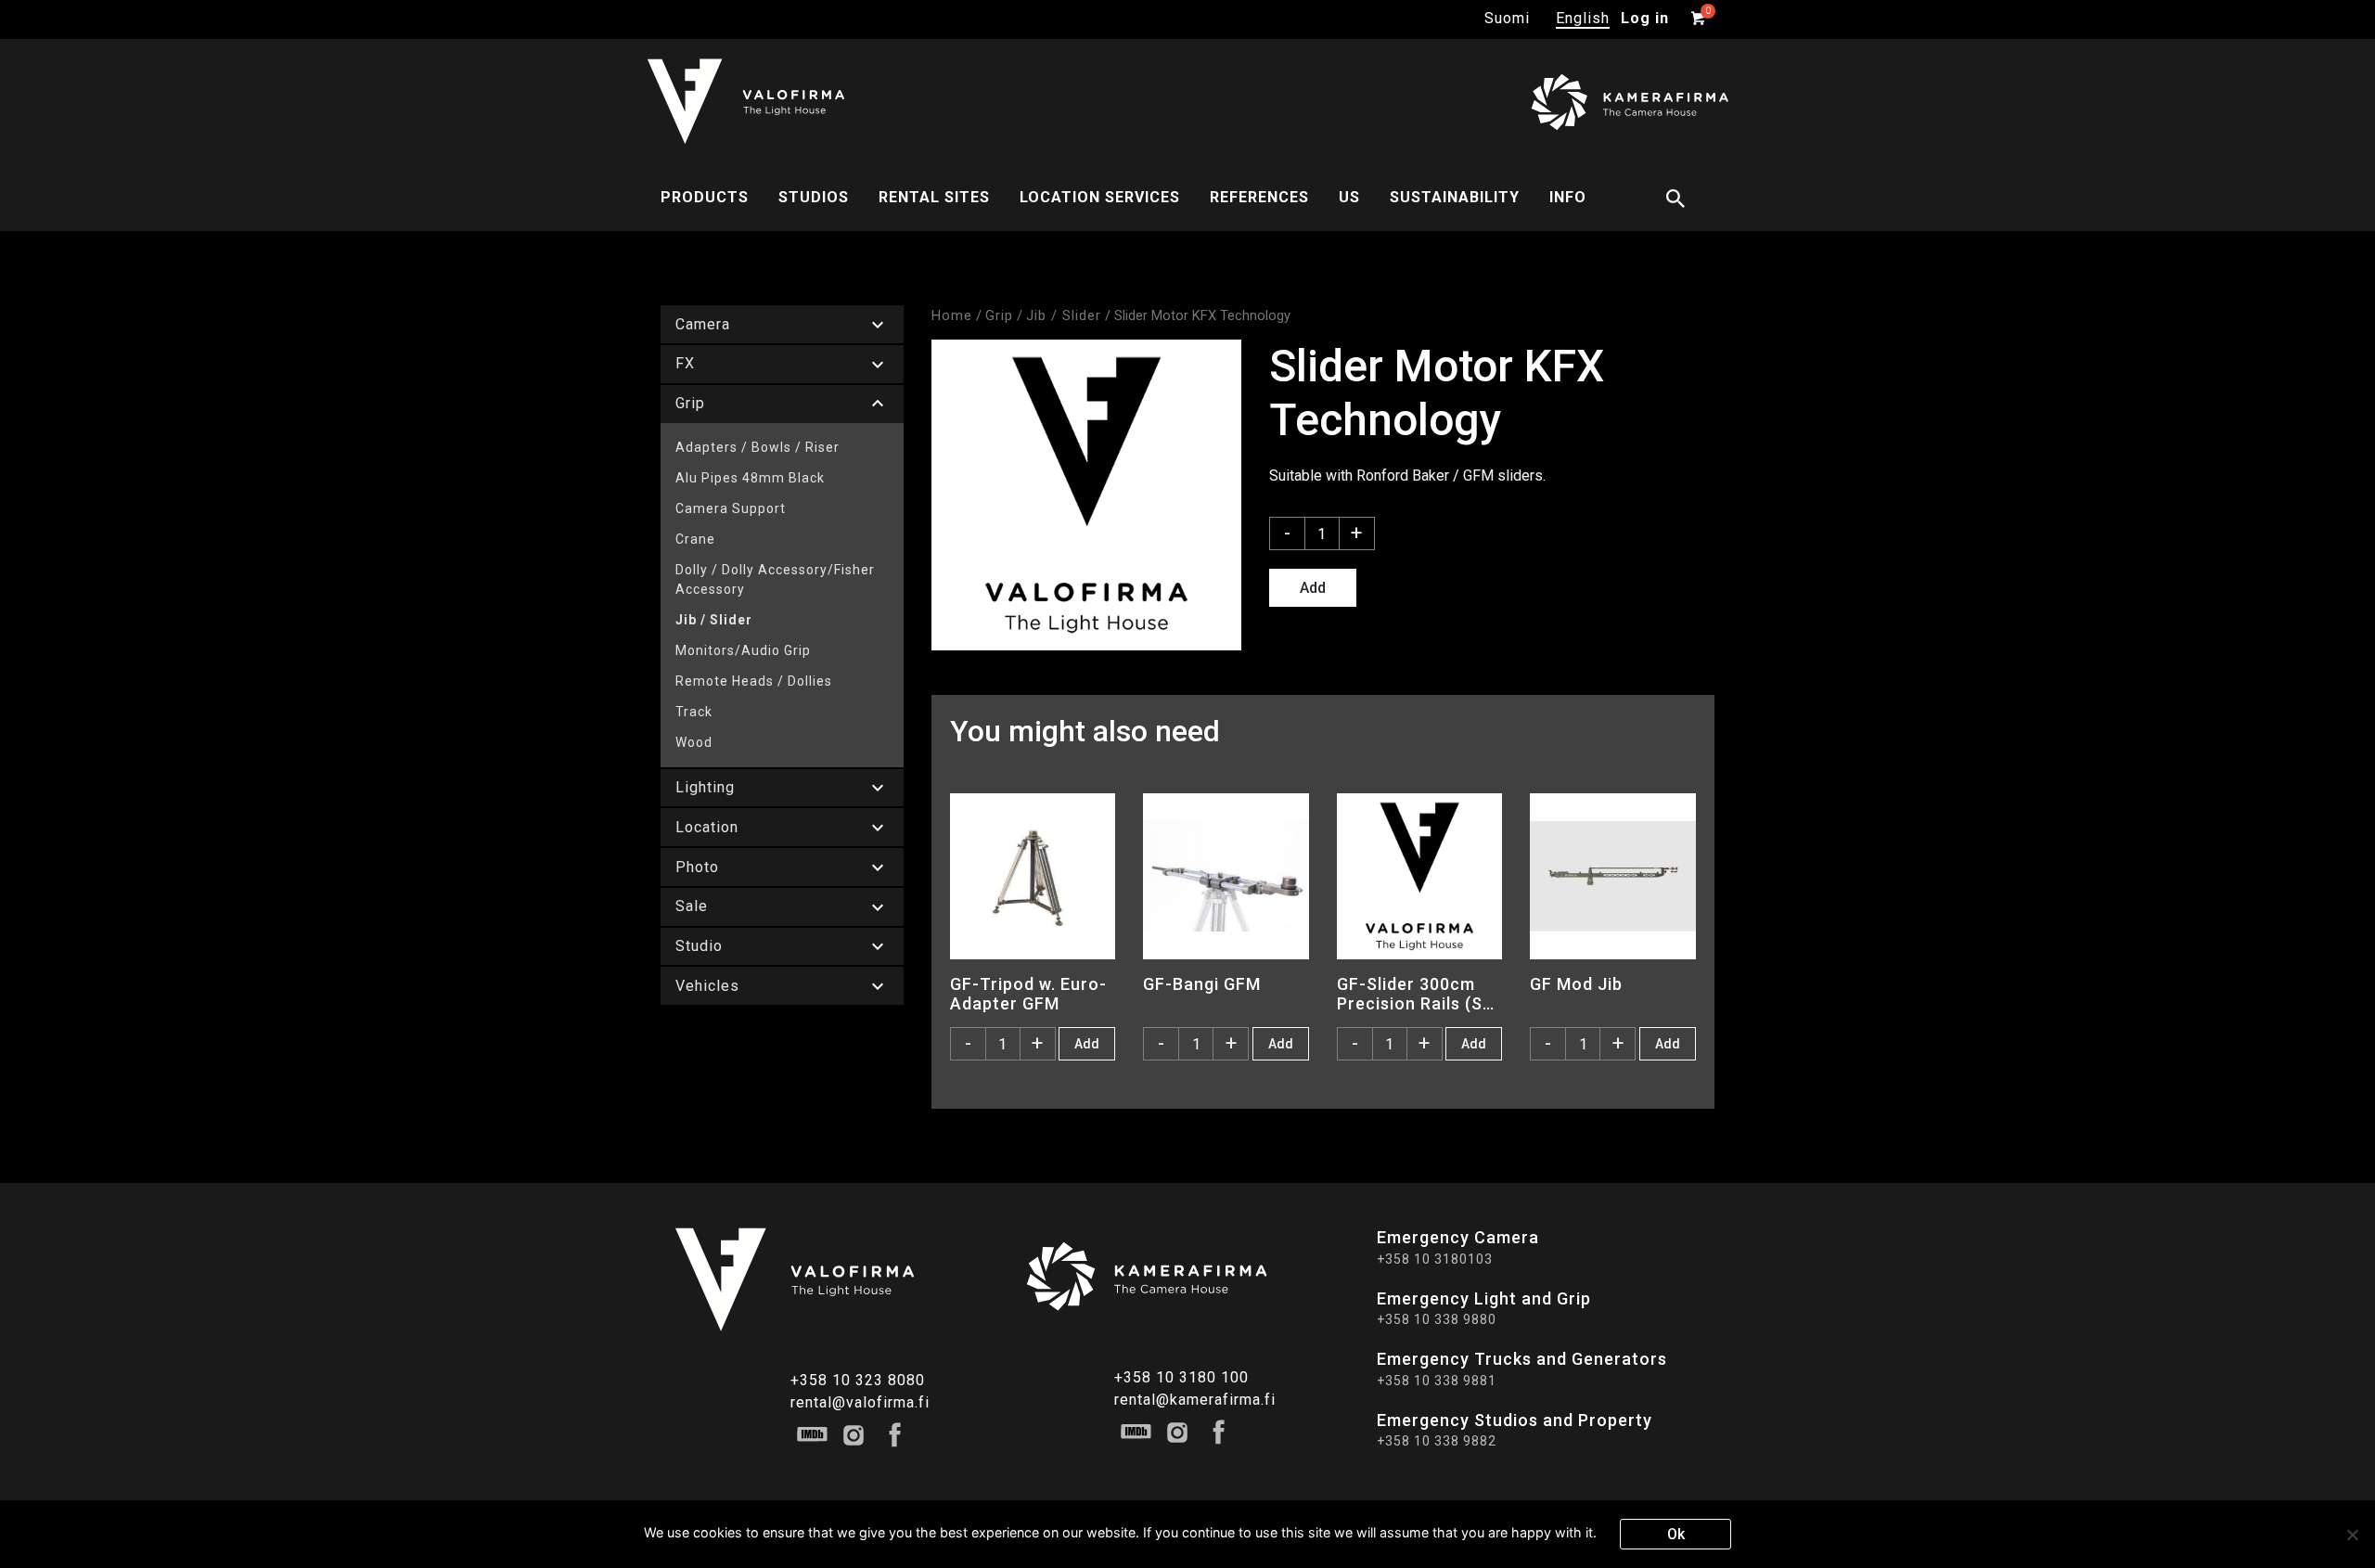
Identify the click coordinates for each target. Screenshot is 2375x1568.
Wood (694, 742)
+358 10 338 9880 (1437, 1319)
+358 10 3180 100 (1181, 1377)
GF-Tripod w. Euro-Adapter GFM (1028, 994)
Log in (1645, 18)
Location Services (1100, 197)
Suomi (1507, 18)
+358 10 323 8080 (858, 1380)
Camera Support (731, 508)
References (1259, 197)
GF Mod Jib (1576, 984)
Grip (999, 315)
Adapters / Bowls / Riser (757, 447)
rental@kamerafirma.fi (1195, 1400)
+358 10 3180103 (1435, 1259)
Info (1568, 197)
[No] (2352, 1535)
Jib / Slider (714, 620)
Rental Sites (934, 197)
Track (694, 712)
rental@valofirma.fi (860, 1402)
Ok (1676, 1534)
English (1583, 18)
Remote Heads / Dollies (754, 681)
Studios (814, 197)
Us (1349, 197)
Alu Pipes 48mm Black (750, 478)
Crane (695, 539)
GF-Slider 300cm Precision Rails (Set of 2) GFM (1419, 994)
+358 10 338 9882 (1437, 1441)
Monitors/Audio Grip (743, 650)
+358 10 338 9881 (1437, 1381)
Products (705, 197)
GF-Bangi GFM (1202, 984)
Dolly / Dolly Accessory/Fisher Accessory (775, 579)
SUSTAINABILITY (1455, 197)
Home (952, 315)
